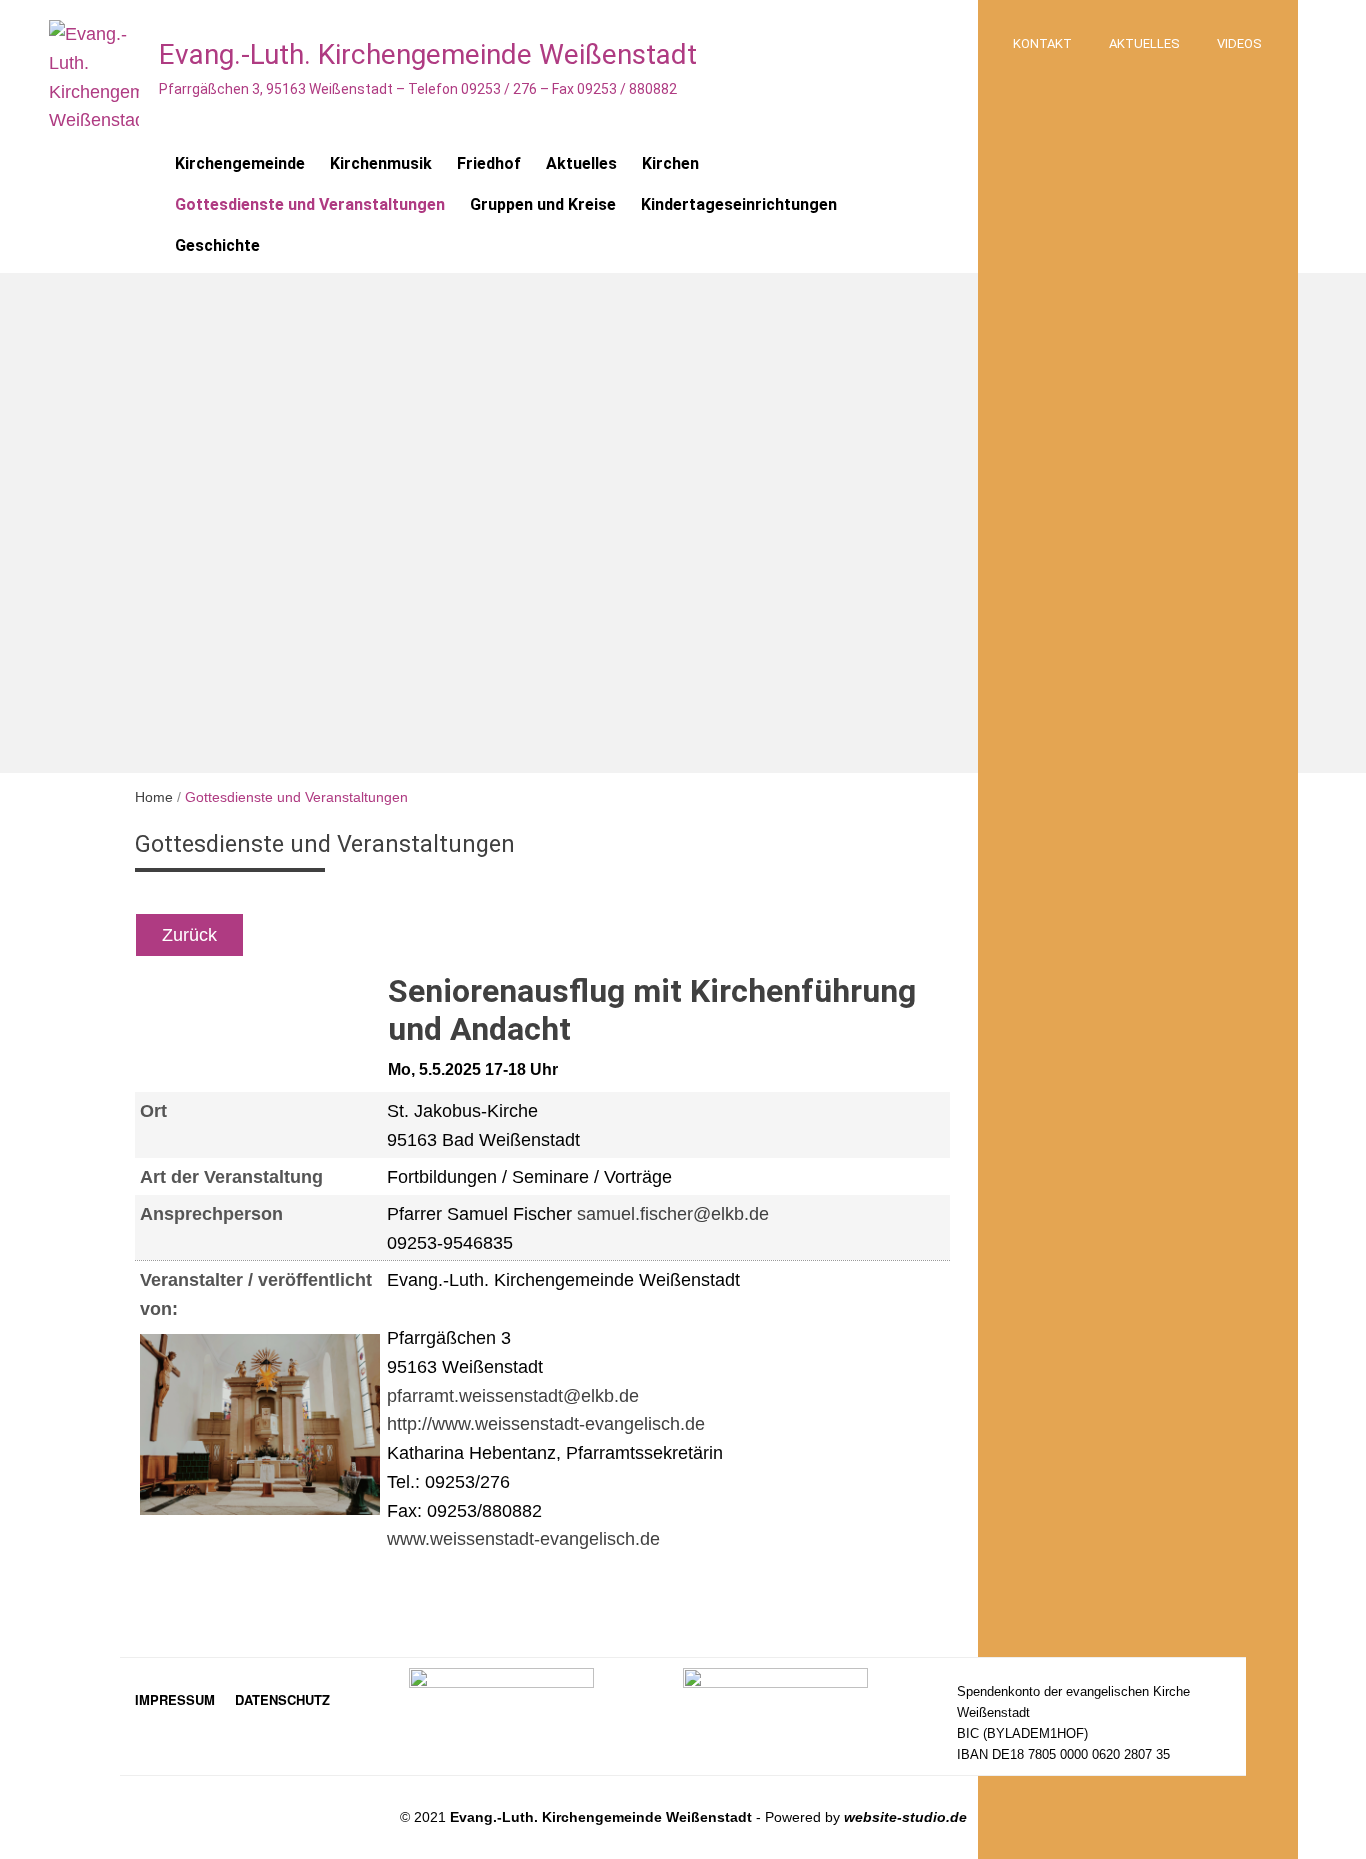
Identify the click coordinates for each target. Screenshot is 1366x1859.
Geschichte (217, 245)
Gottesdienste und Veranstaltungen (310, 204)
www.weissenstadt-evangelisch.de (523, 1539)
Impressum (175, 1699)
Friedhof (489, 163)
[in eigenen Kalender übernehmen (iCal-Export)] (395, 935)
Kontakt (1042, 43)
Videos (1239, 43)
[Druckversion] (462, 935)
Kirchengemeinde (240, 163)
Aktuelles (1144, 43)
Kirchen (670, 163)
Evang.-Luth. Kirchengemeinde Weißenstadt (428, 54)
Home (154, 797)
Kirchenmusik (381, 163)
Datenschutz (282, 1699)
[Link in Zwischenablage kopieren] (443, 935)
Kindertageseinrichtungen (739, 204)
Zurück (189, 935)
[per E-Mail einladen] (419, 935)
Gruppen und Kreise (543, 204)
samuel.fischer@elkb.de (673, 1214)
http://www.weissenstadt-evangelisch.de (546, 1424)
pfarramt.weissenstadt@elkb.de (513, 1396)
